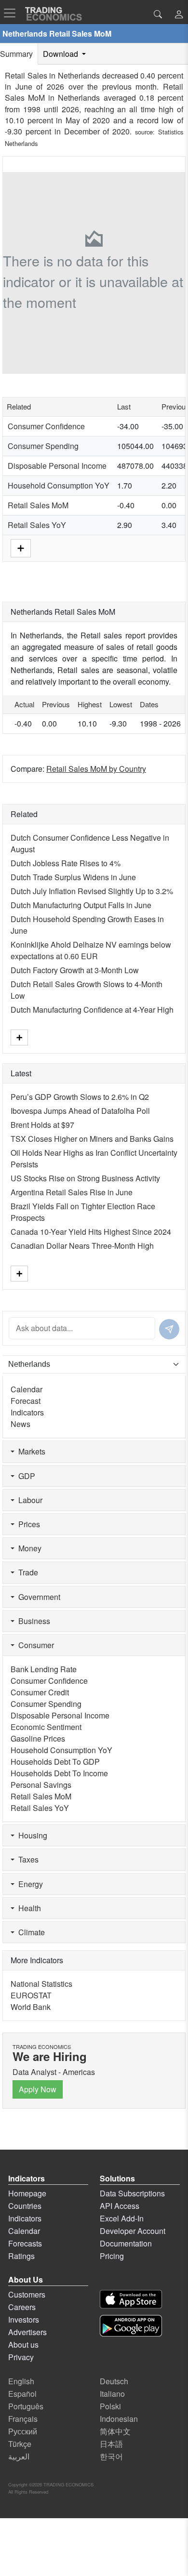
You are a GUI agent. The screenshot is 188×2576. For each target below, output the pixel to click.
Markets (30, 1451)
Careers (22, 2307)
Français (23, 2419)
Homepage (27, 2193)
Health (28, 1908)
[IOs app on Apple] (131, 2299)
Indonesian (119, 2419)
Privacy (21, 2357)
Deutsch (114, 2381)
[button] (179, 15)
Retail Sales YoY (37, 525)
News (20, 1424)
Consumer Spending (43, 446)
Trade (26, 1572)
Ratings (21, 2256)
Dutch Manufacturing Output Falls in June (81, 905)
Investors (24, 2319)
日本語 (111, 2444)
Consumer (34, 1645)
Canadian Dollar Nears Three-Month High (82, 1246)
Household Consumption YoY (59, 485)
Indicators (27, 1412)
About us (23, 2345)
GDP (25, 1476)
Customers (27, 2294)
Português (26, 2406)
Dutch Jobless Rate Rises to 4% (66, 863)
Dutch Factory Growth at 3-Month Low (75, 970)
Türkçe (20, 2444)
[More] (21, 547)
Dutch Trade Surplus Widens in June (73, 877)
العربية (19, 2456)
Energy (29, 1884)
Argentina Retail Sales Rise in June (72, 1192)
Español (22, 2394)
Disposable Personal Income (57, 466)
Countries (25, 2206)
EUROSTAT (31, 1995)
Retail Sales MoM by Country (96, 769)
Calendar (27, 1389)
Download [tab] (61, 54)
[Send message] (169, 1329)
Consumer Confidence (46, 426)
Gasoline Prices (38, 1738)
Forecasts (25, 2243)
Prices (27, 1524)
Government (37, 1597)
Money (28, 1548)
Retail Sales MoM (38, 505)
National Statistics (41, 1984)
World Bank (31, 2007)
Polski (110, 2406)
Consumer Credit (40, 1692)
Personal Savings (41, 1785)
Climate (30, 1932)
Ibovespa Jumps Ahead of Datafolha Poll (80, 1111)
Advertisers (27, 2332)
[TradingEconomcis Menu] (13, 13)
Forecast (26, 1401)
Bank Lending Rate (44, 1669)
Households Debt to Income (59, 1773)
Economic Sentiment (46, 1727)
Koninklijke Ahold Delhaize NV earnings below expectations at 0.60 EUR (91, 950)
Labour (28, 1500)
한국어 (111, 2456)
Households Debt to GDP (55, 1762)
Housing (31, 1835)
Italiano (112, 2394)
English (21, 2381)
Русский (23, 2431)
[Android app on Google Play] (131, 2326)
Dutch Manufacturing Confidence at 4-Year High (92, 1010)
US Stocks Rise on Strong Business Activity (85, 1178)
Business (32, 1621)
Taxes (27, 1859)
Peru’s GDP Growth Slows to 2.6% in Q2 (80, 1097)
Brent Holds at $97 (42, 1125)
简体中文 (115, 2431)
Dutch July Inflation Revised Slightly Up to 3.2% (92, 891)
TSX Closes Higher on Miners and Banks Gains (92, 1139)
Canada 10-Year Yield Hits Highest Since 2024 (91, 1232)
